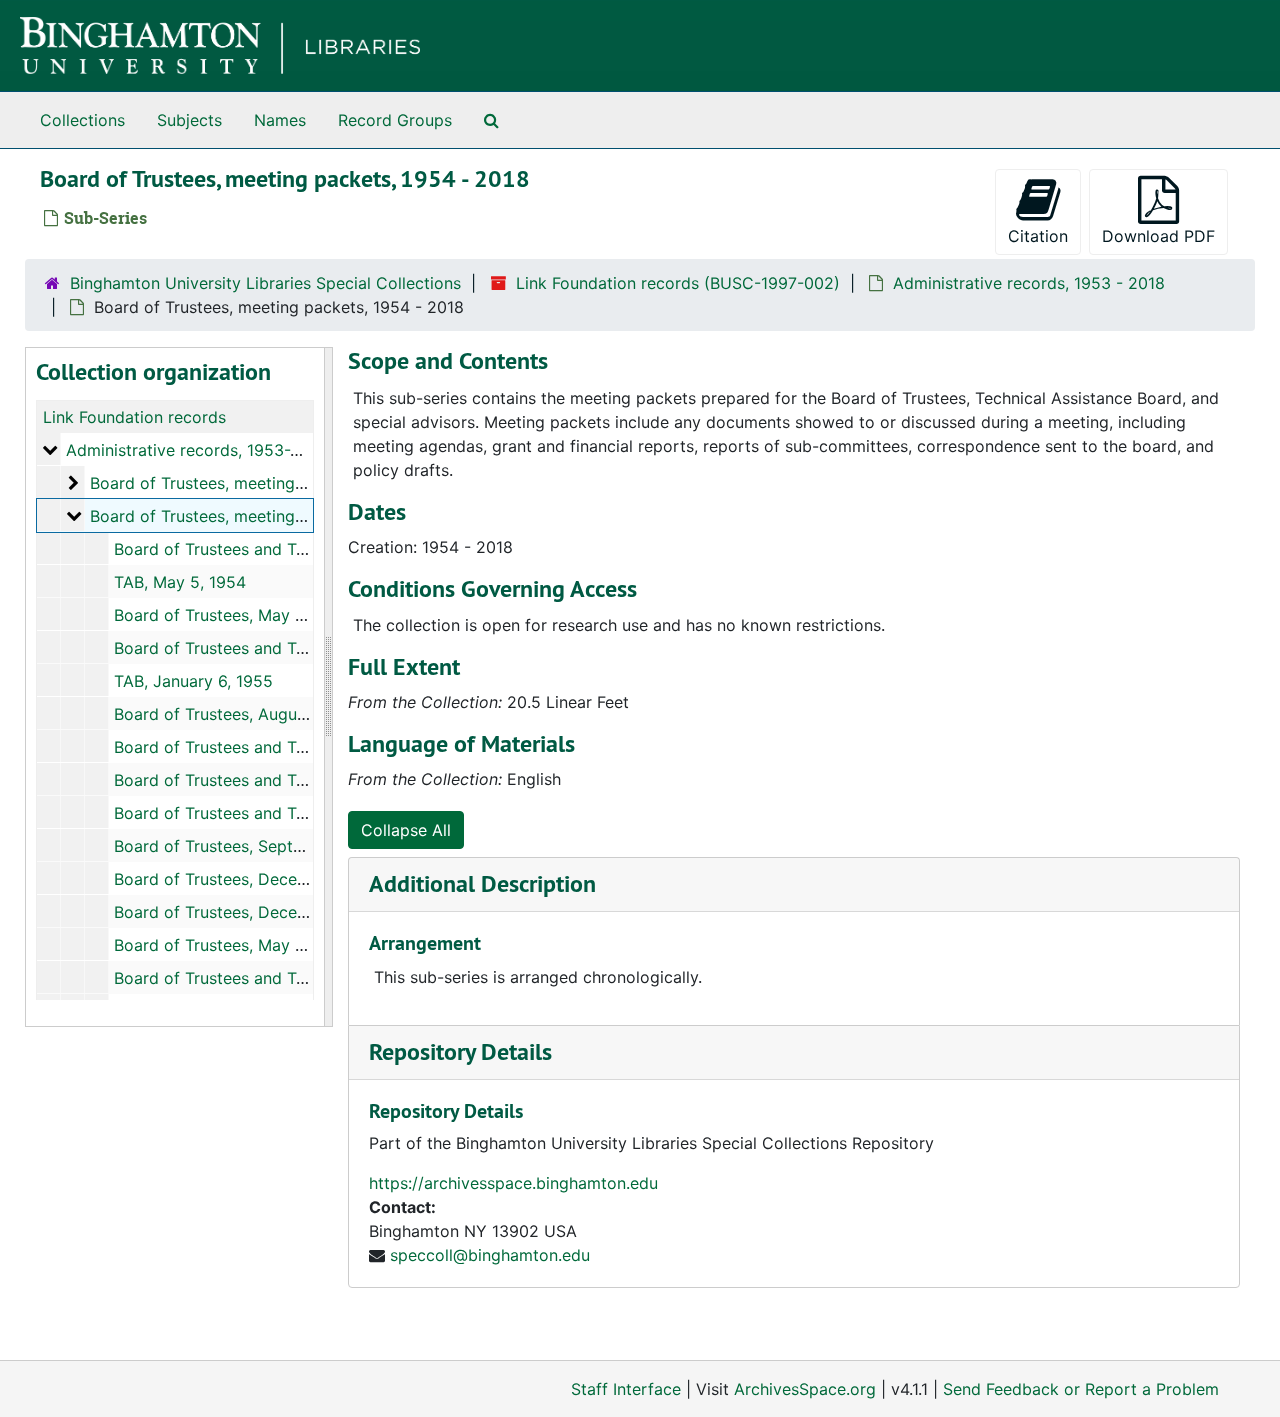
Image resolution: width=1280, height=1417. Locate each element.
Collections (82, 120)
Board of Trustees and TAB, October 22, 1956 (286, 780)
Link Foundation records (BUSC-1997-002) (678, 283)
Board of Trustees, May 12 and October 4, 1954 (293, 615)
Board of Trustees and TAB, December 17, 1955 (291, 747)
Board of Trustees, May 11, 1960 (234, 945)
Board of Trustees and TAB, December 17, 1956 (291, 813)
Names (280, 120)
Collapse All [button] (406, 830)
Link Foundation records (134, 417)
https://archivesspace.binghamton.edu (513, 1183)
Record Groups (395, 120)
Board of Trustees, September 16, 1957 (260, 846)
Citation (1038, 236)
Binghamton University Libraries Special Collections (265, 283)
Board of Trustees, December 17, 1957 (257, 879)
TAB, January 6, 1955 (193, 681)
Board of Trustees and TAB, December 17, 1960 (291, 978)
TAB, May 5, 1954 (180, 582)
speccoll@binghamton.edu (490, 1255)
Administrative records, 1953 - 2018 (1029, 283)
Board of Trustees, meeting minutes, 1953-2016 (269, 483)
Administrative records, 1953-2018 (196, 450)
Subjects (189, 120)
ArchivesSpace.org (805, 1389)
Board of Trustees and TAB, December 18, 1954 (293, 648)
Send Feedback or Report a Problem (1081, 1389)
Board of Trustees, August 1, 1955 (241, 714)
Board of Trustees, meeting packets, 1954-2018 (269, 516)
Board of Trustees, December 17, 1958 (257, 912)
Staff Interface (626, 1389)
